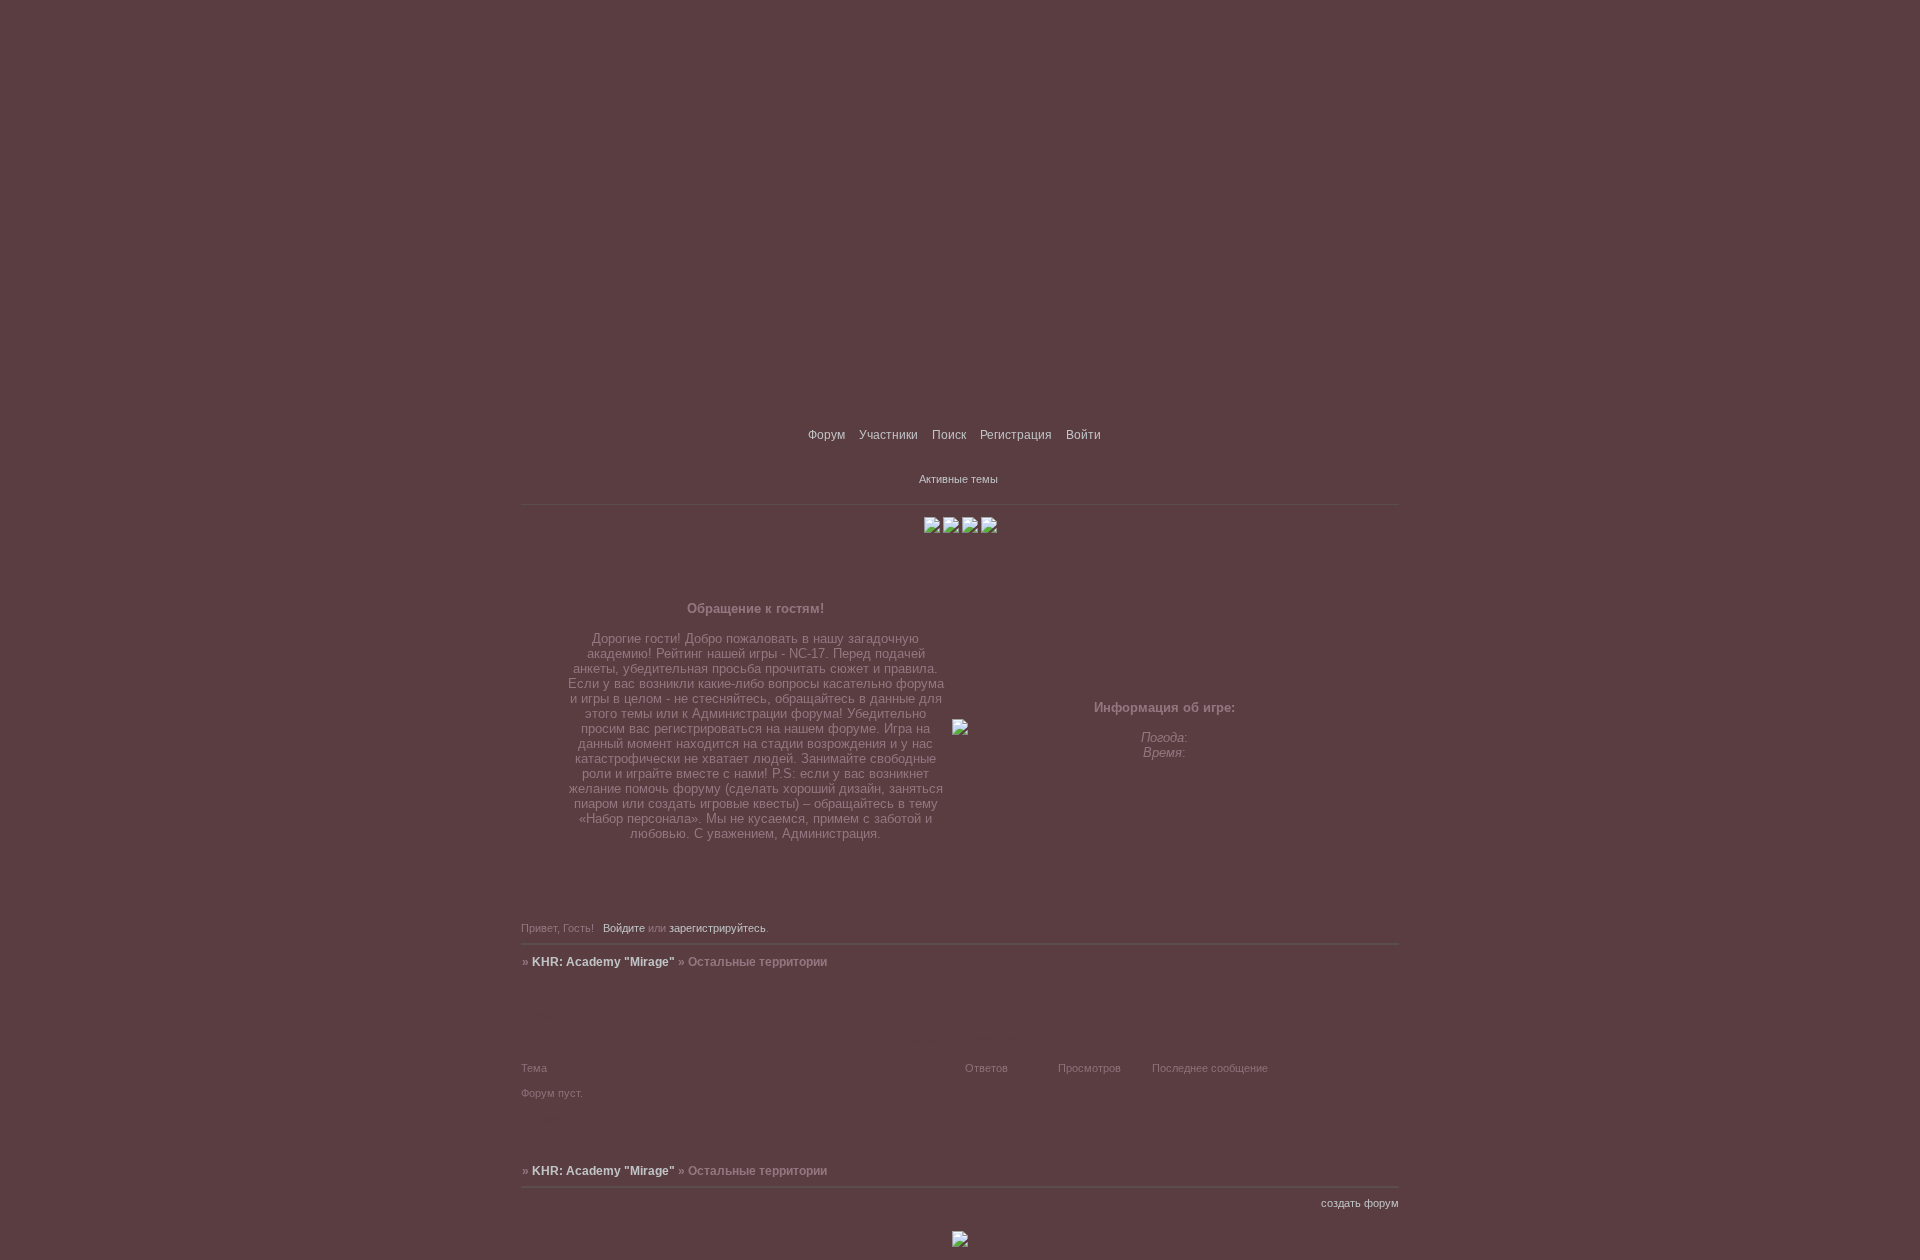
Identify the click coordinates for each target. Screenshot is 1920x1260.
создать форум (1360, 1203)
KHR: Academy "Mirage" (603, 962)
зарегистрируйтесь (717, 928)
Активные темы (958, 479)
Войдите (624, 928)
